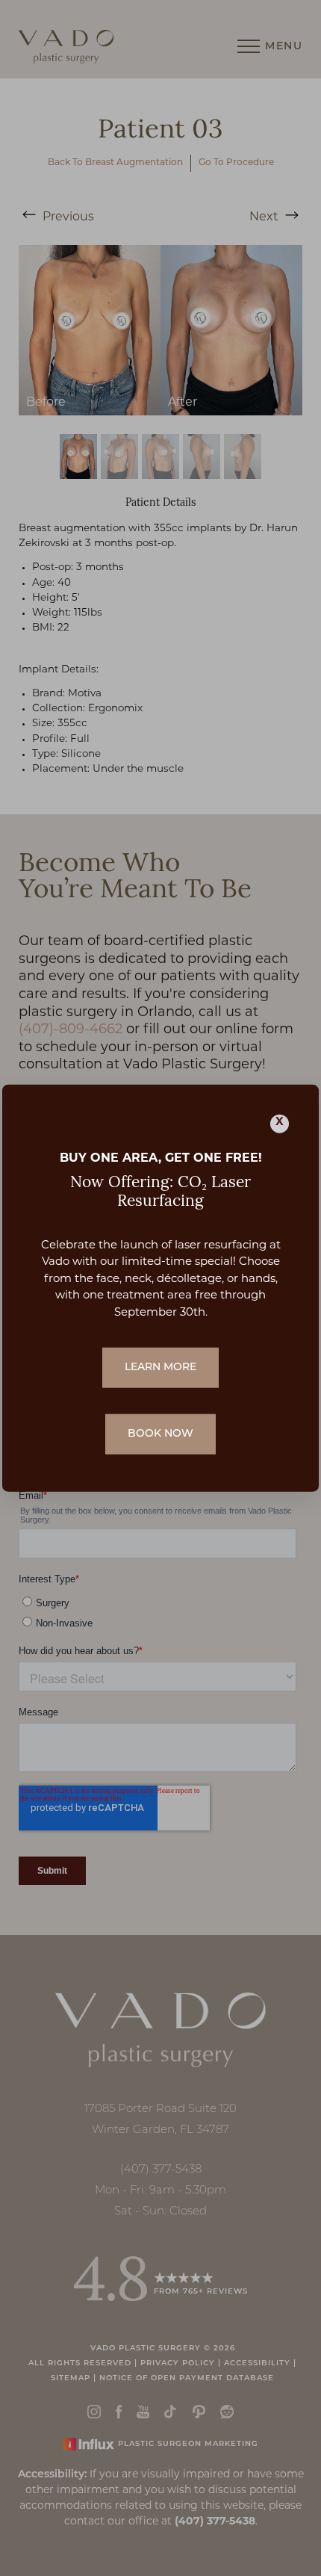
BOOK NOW (160, 1434)
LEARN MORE (160, 1368)
